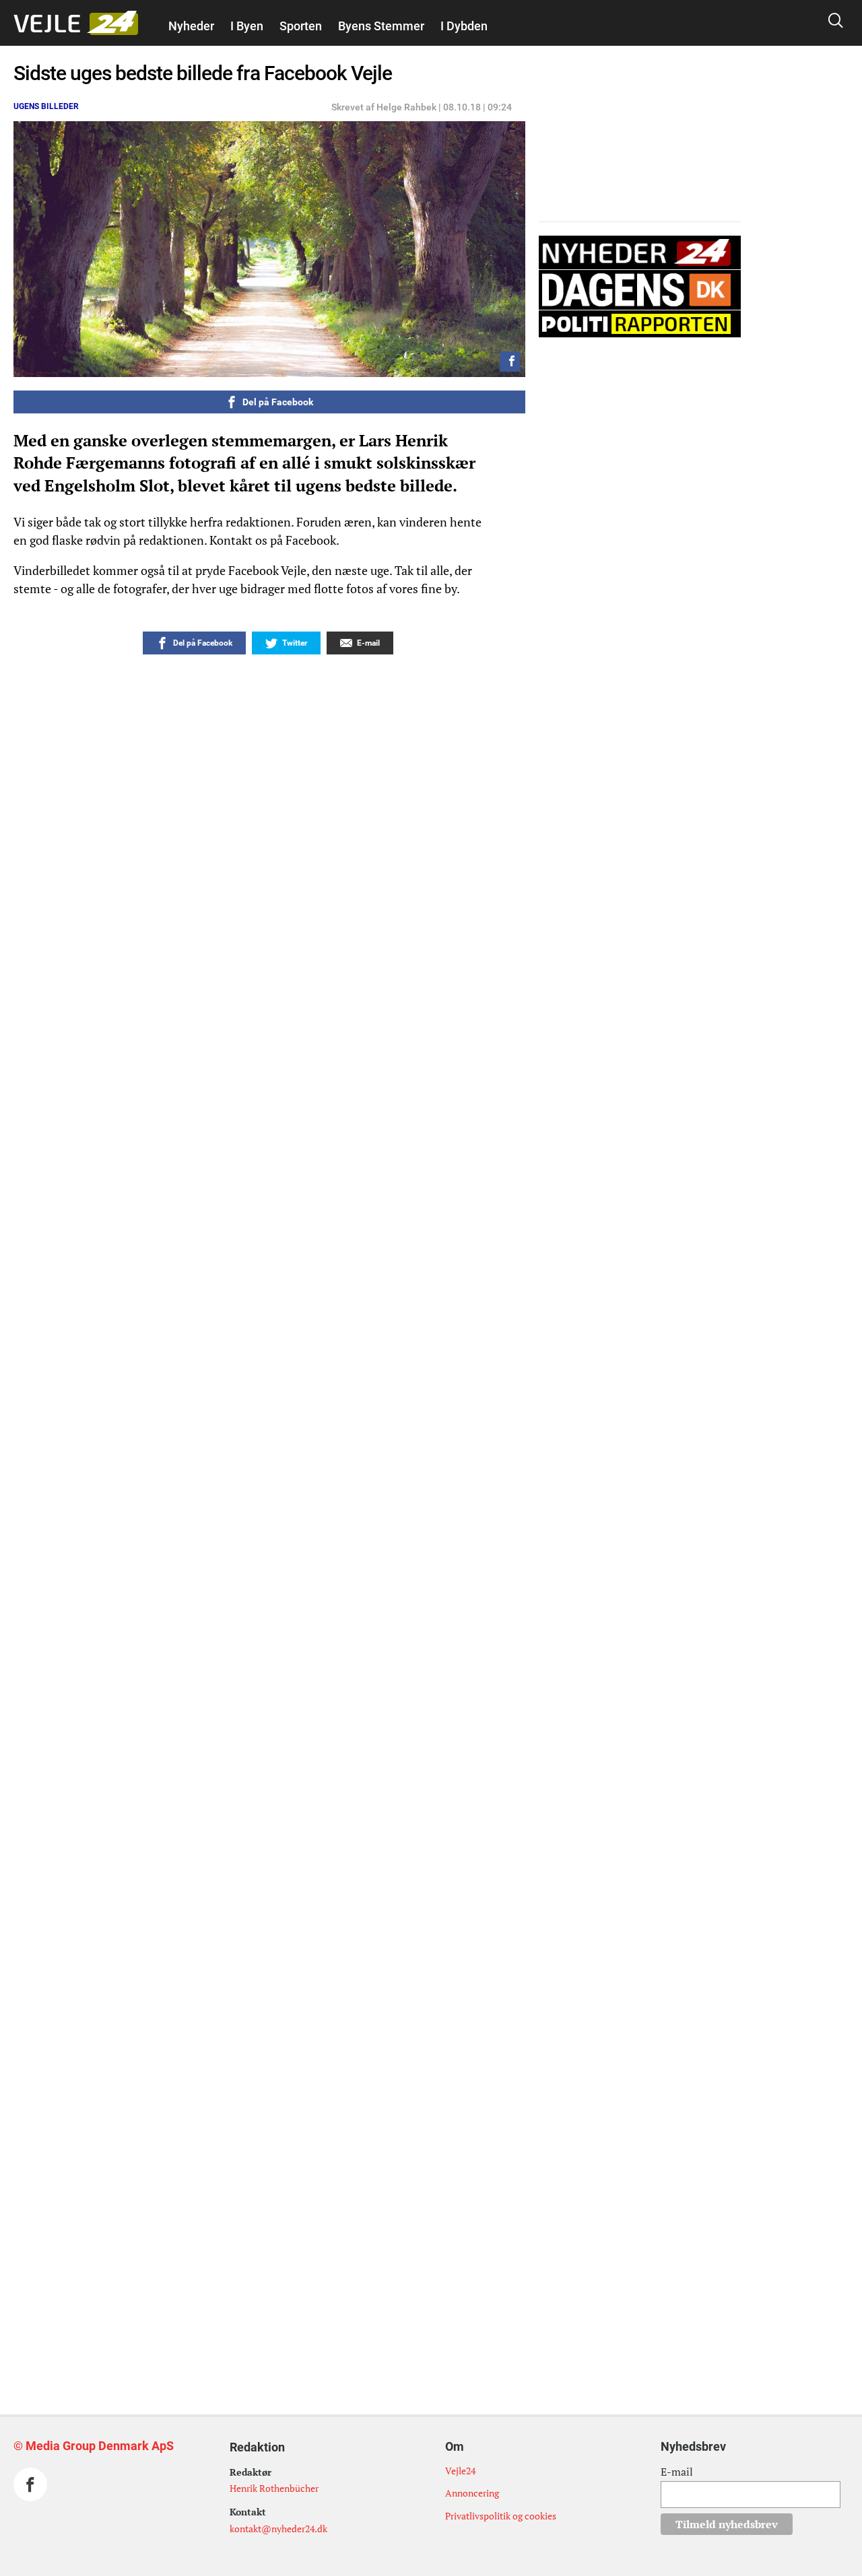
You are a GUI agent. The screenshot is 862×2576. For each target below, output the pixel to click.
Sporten (301, 26)
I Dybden (464, 26)
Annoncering (472, 2493)
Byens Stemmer (381, 26)
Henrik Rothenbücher (274, 2488)
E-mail (677, 2472)
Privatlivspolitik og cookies (501, 2516)
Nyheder (191, 26)
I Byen (247, 26)
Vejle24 (460, 2471)
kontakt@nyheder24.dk (278, 2529)
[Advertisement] (229, 2148)
